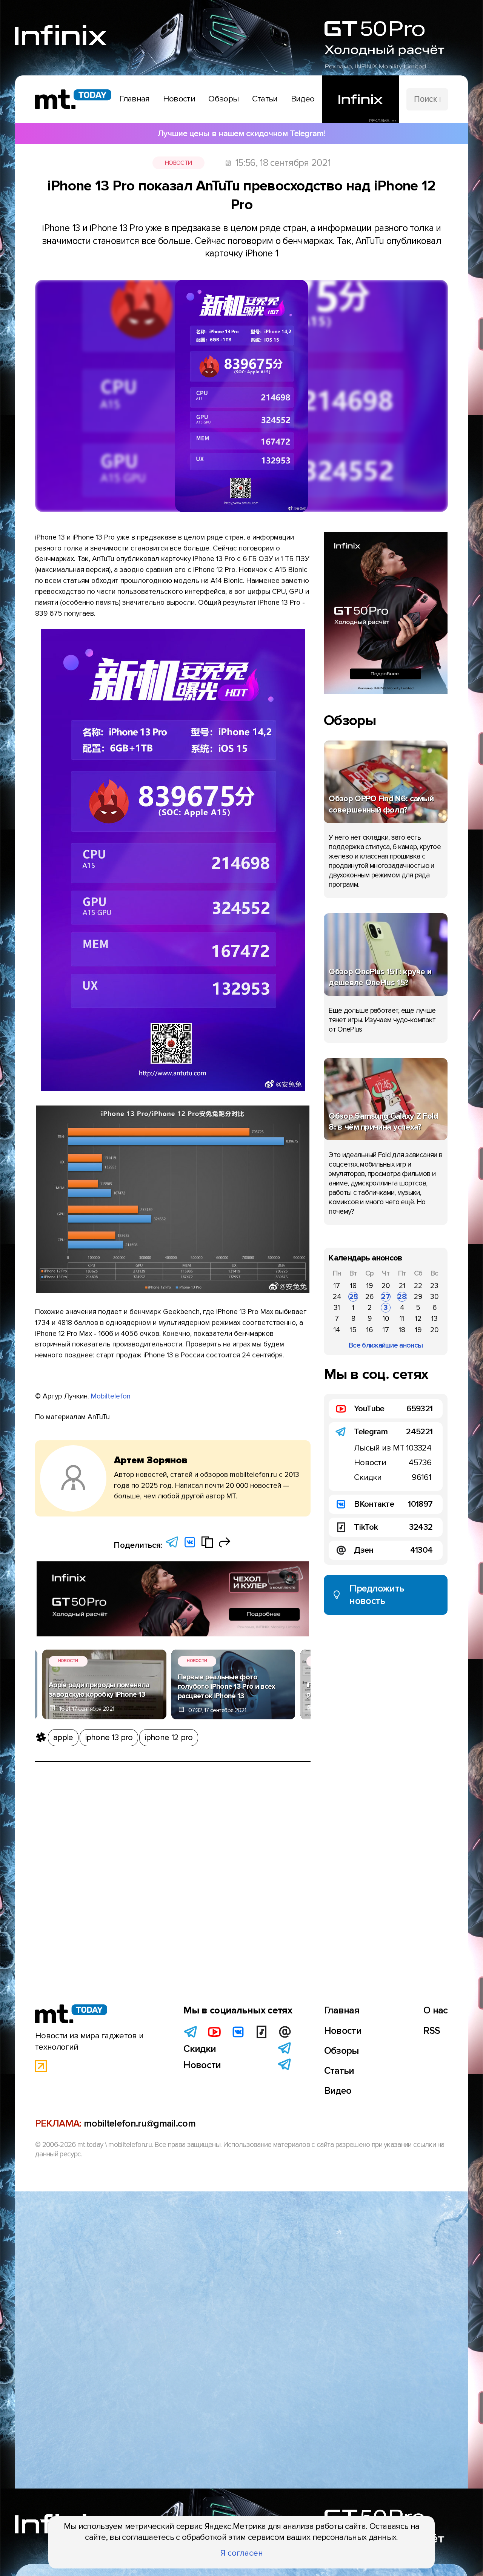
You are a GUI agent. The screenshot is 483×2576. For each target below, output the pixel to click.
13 (435, 1319)
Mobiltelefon (111, 1396)
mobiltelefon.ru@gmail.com (140, 2124)
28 (402, 1297)
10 (386, 1319)
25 (353, 1297)
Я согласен (242, 2553)
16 (370, 1330)
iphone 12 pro (168, 1737)
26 (369, 1297)
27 (386, 1297)
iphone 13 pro (109, 1737)
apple (63, 1737)
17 (337, 1286)
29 (418, 1297)
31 (337, 1308)
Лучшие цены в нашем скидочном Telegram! (241, 133)
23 (434, 1286)
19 (370, 1286)
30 (434, 1297)
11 (402, 1319)
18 (353, 1286)
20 (386, 1286)
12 (418, 1319)
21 (402, 1286)
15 (353, 1330)
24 (337, 1297)
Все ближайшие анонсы (386, 1345)
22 (418, 1286)
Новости (178, 163)
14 (337, 1330)
